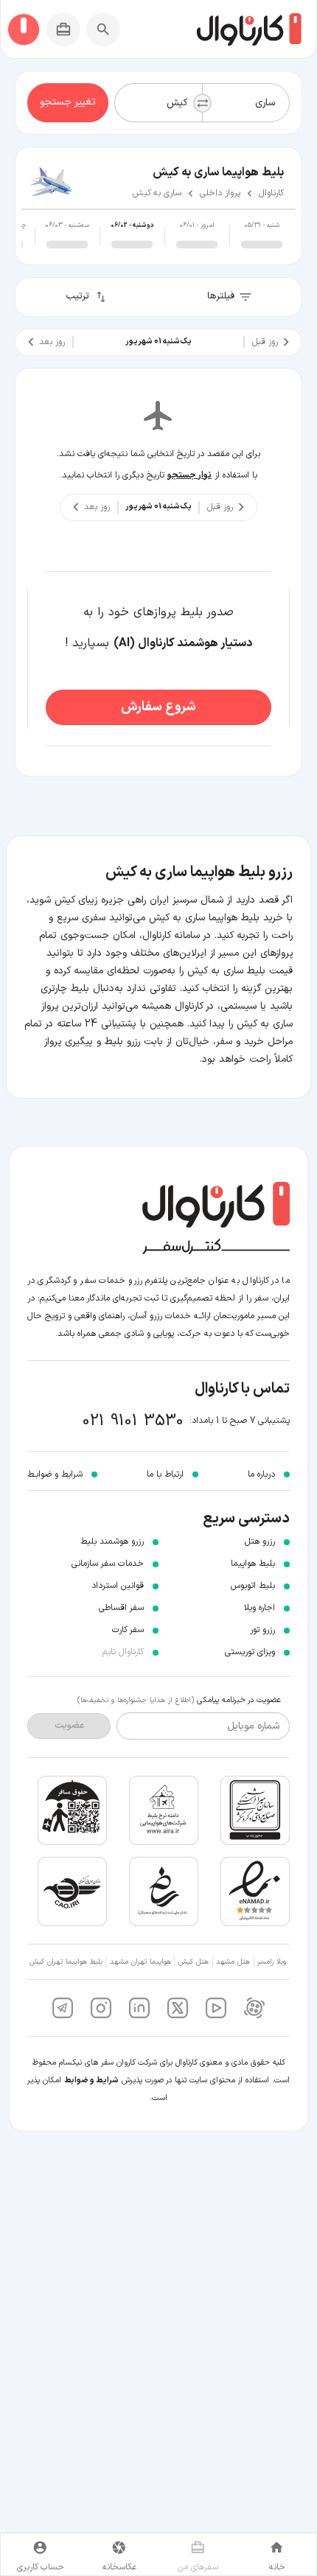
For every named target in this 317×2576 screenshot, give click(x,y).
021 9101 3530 (133, 1421)
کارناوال (271, 193)
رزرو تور (262, 1630)
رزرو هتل (260, 1541)
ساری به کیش (157, 193)
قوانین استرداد (118, 1586)
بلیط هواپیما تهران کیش (66, 1962)
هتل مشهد (233, 1962)
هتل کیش (194, 1962)
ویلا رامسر (272, 1962)
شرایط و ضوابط (91, 2080)
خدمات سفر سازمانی (108, 1564)
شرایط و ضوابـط (55, 1474)
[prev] (274, 342)
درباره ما (261, 1474)
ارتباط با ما (165, 1474)
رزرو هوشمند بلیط (112, 1541)
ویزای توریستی (250, 1652)
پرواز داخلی (220, 193)
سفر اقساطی (121, 1608)
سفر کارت (128, 1630)
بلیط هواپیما (253, 1564)
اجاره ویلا (259, 1608)
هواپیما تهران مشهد (140, 1962)
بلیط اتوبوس (253, 1586)
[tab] (262, 236)
